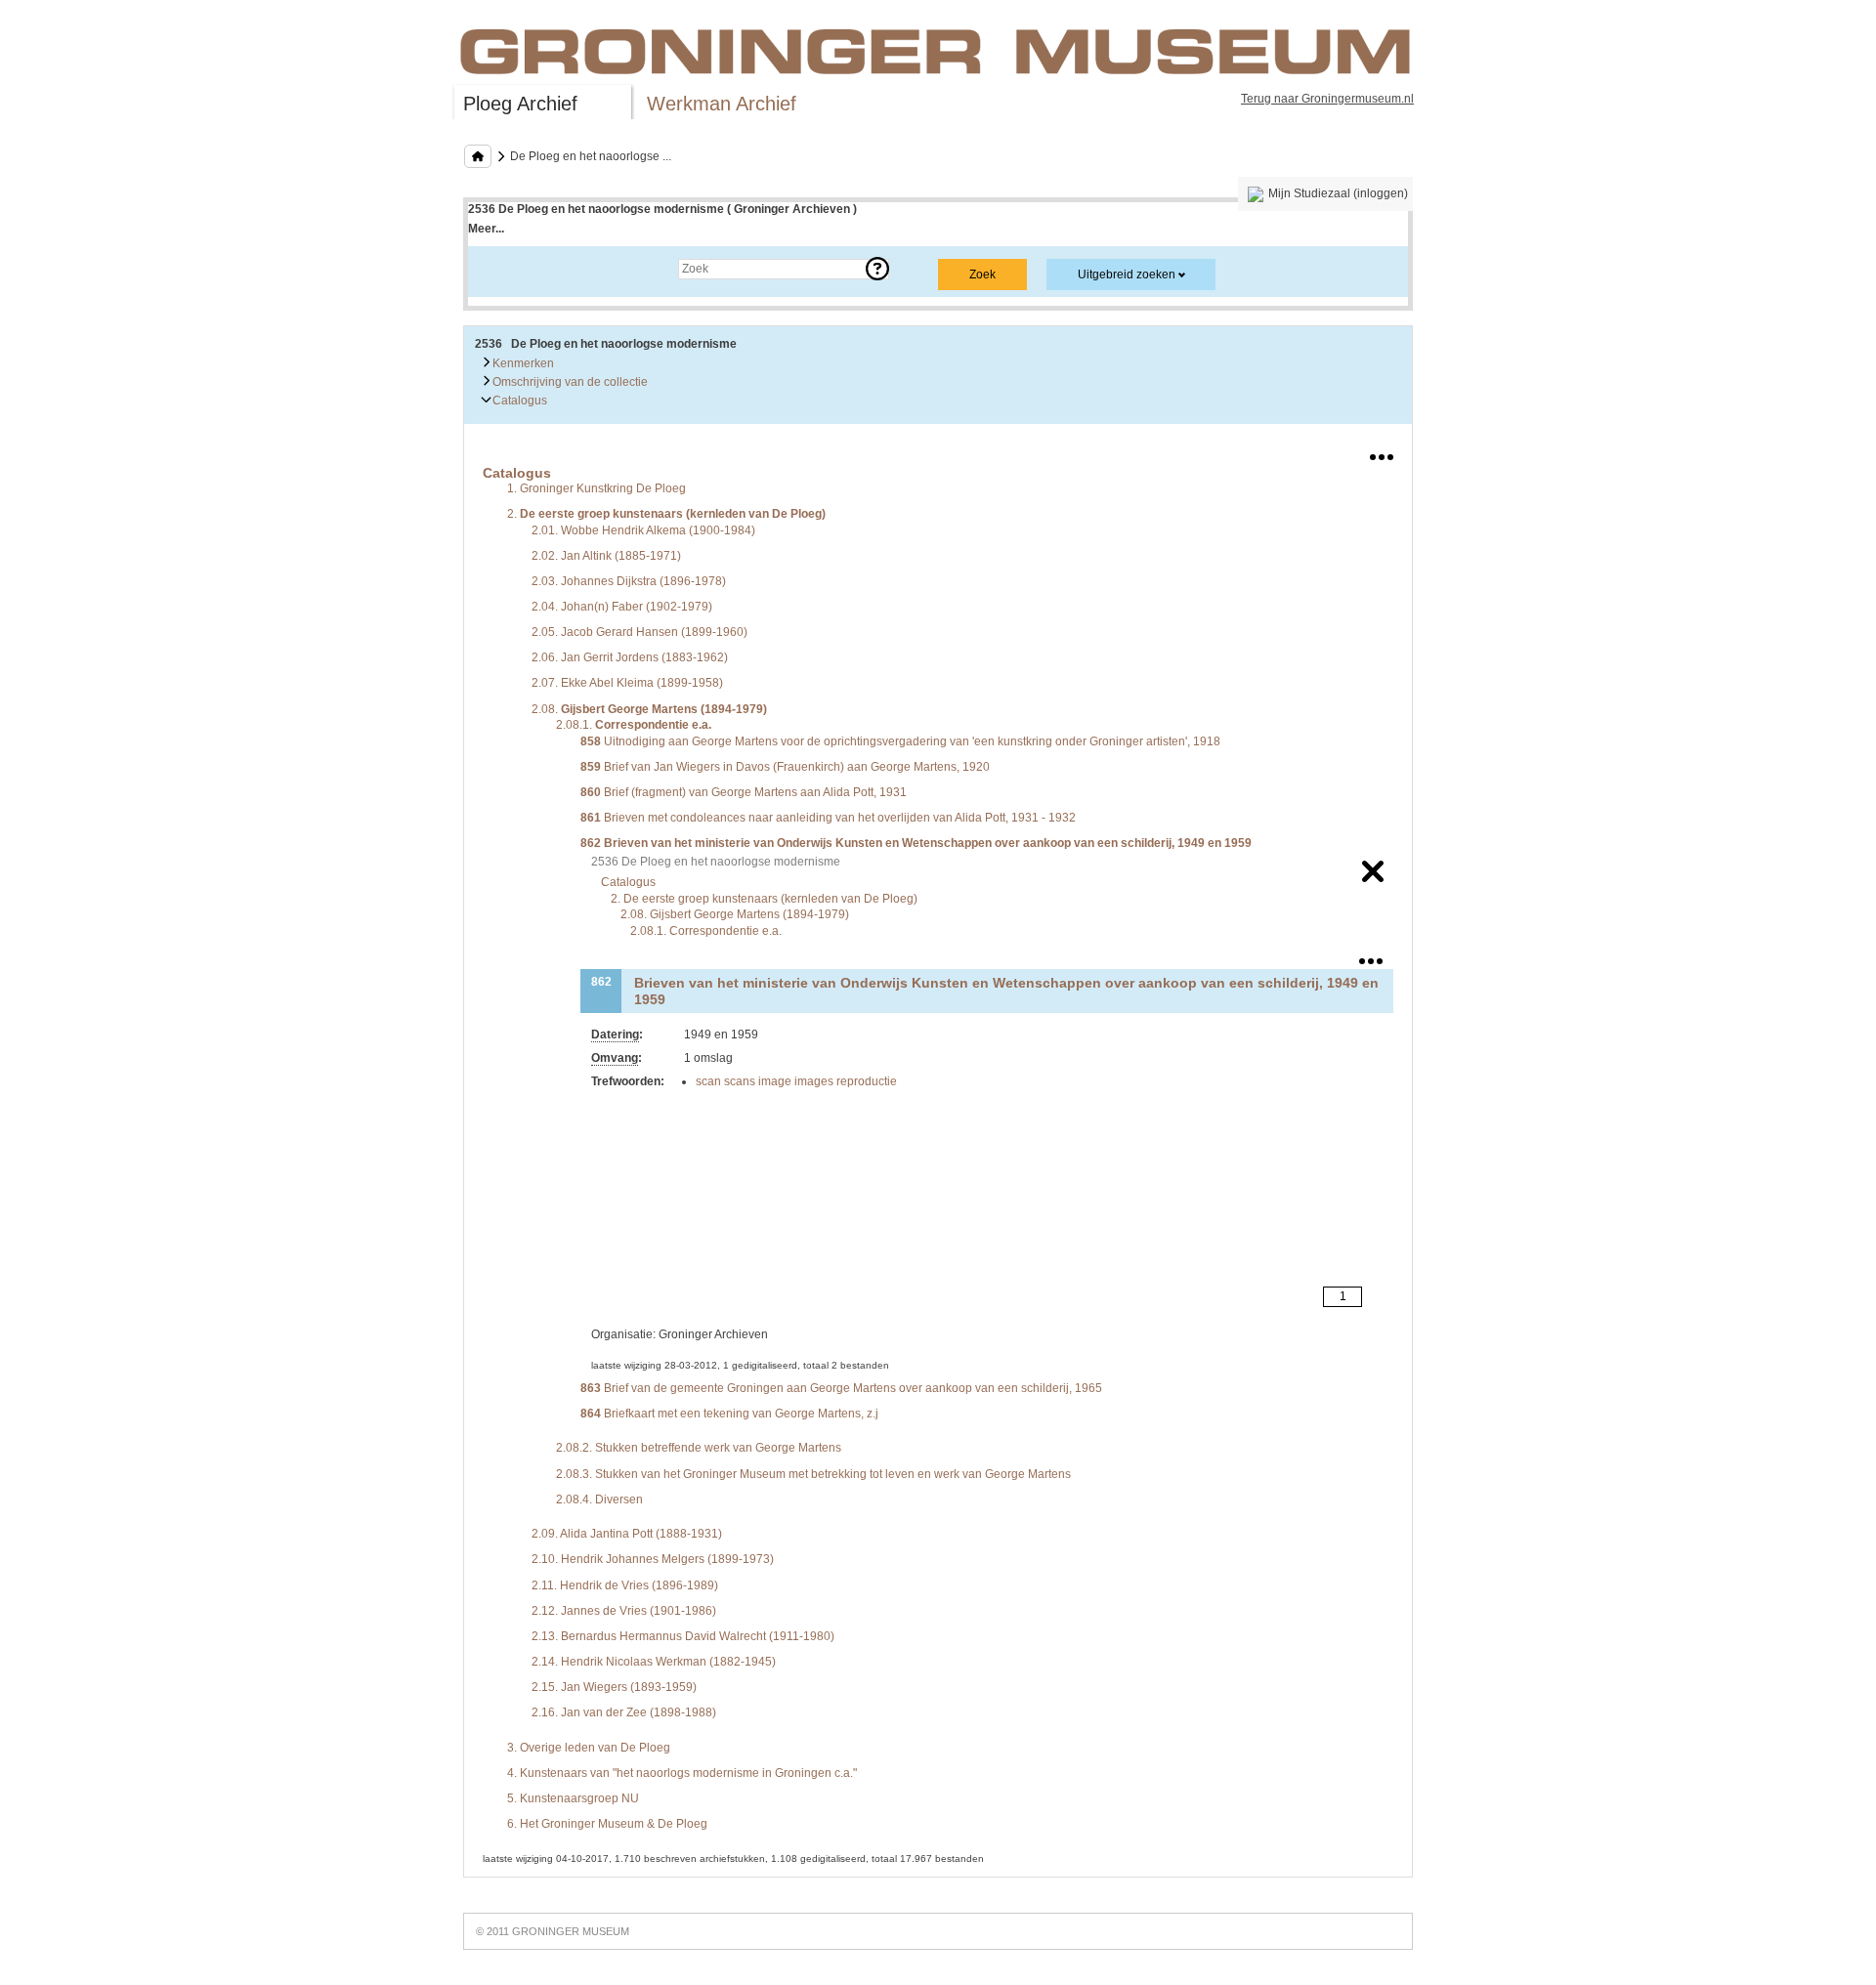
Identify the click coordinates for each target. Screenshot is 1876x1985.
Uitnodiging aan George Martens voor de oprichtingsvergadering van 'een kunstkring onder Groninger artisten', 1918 (900, 741)
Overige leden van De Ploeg (589, 1748)
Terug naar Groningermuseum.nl (1327, 99)
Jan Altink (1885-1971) (606, 556)
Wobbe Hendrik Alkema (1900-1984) (643, 530)
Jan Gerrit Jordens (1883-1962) (630, 657)
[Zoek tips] (877, 269)
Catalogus (518, 401)
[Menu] (1382, 453)
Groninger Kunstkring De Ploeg (597, 488)
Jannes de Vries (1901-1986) (624, 1611)
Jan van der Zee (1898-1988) (624, 1712)
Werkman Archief (722, 104)
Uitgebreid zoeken (1127, 275)
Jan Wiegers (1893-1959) (614, 1687)
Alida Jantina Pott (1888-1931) (627, 1534)
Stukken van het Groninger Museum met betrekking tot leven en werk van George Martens (813, 1474)
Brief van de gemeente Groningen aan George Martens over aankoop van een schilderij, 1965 (841, 1388)
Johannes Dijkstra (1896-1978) (629, 581)
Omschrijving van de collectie (569, 382)
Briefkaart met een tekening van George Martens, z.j (729, 1414)
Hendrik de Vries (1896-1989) (625, 1585)
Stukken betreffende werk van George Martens (699, 1448)
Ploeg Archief (520, 104)
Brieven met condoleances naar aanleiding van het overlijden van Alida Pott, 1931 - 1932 (828, 818)
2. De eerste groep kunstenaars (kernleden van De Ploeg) (764, 899)
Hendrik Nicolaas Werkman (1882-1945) (654, 1662)
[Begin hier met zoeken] (478, 156)
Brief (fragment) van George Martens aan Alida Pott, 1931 (744, 792)
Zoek (501, 269)
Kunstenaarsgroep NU (573, 1798)
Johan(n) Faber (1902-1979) (622, 607)
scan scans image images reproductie (796, 1081)
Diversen (599, 1499)
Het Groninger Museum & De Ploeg (607, 1824)
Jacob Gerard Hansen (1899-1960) (640, 632)
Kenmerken (522, 363)
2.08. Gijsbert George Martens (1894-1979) (735, 914)
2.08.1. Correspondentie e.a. (706, 931)
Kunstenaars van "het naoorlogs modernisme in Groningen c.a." (682, 1773)
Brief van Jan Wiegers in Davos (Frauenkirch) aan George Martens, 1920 (785, 767)
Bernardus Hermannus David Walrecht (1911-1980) (683, 1636)
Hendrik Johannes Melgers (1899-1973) (653, 1559)
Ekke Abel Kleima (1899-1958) (627, 683)
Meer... (486, 229)
